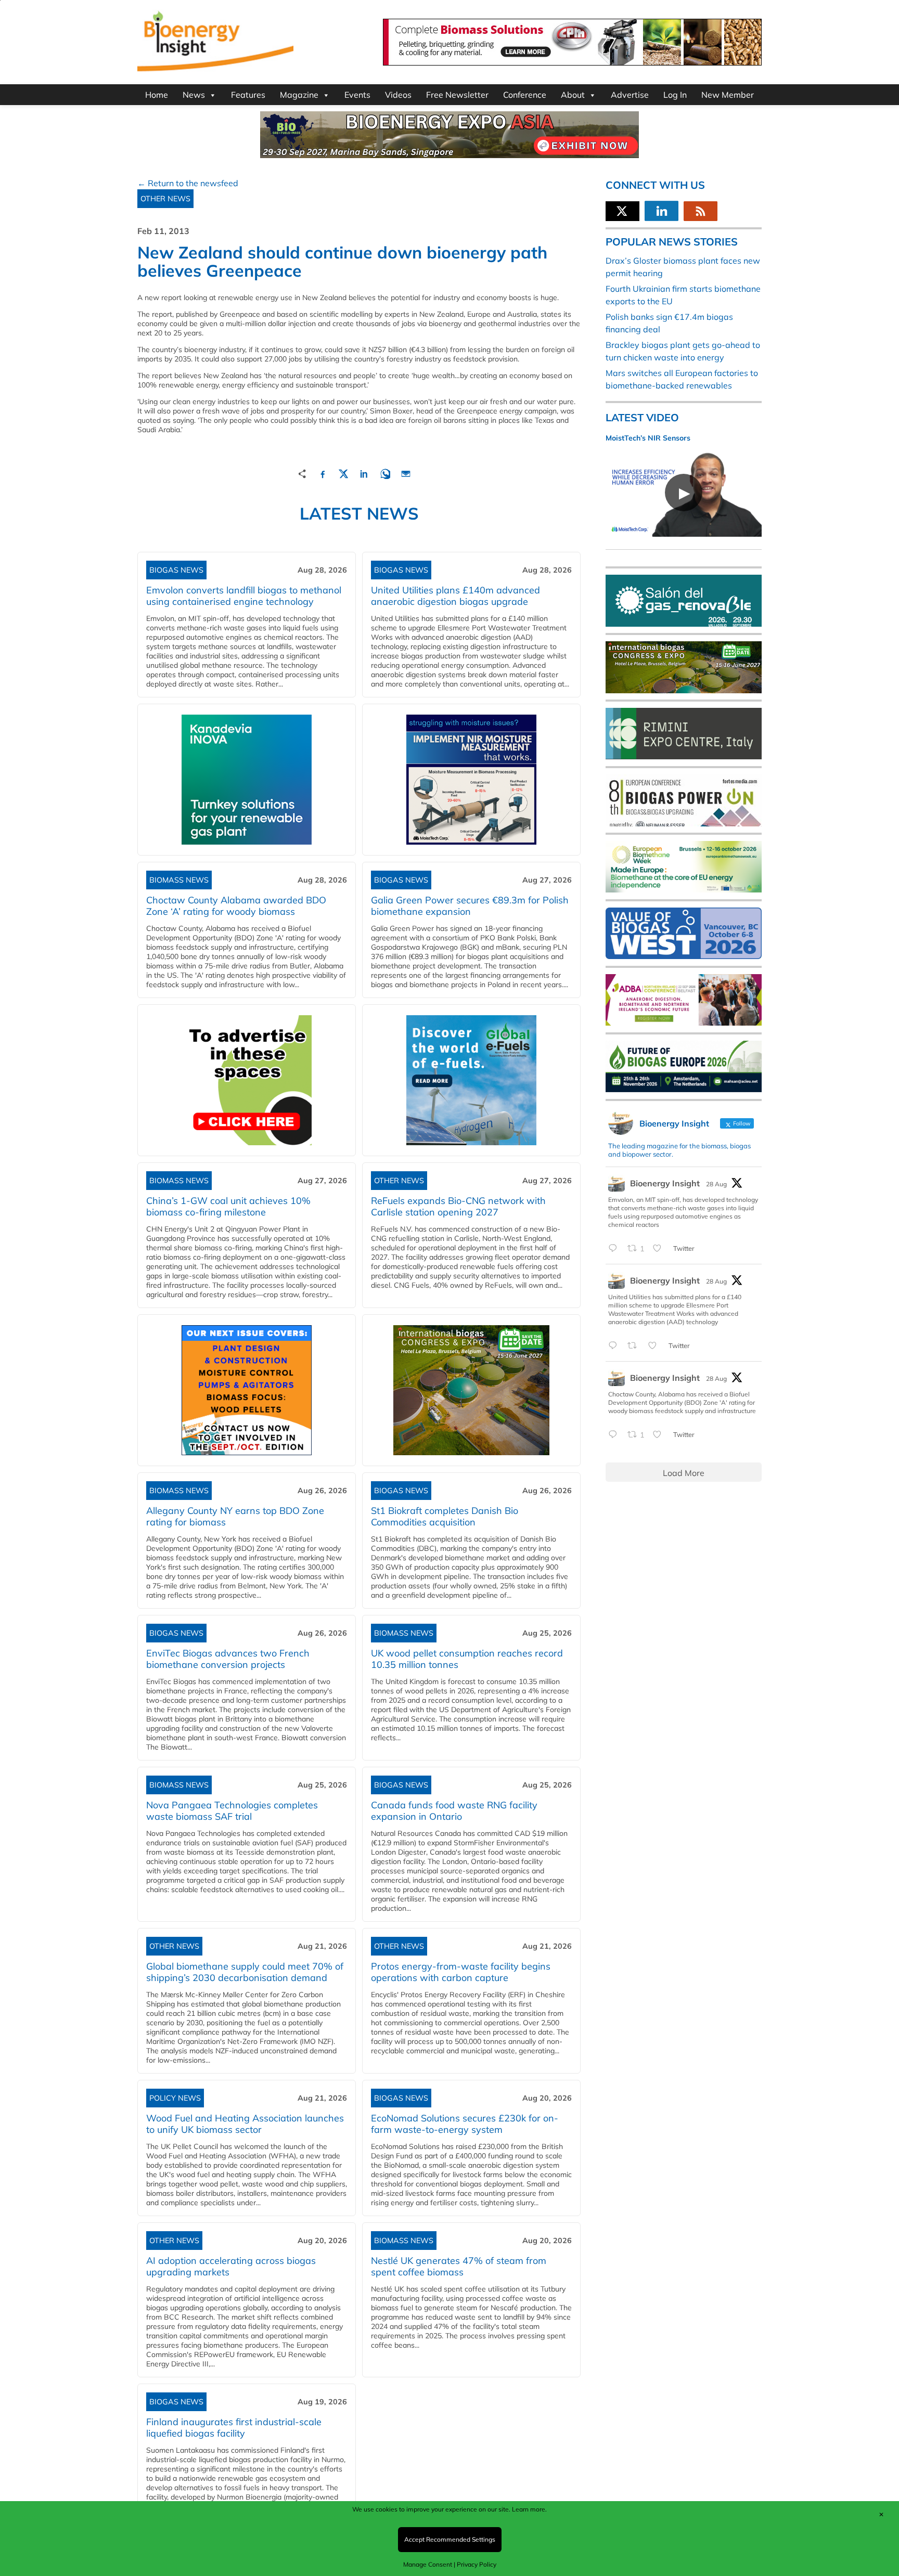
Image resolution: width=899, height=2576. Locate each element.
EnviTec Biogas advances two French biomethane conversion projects (228, 1659)
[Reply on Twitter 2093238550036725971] (615, 1249)
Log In (675, 95)
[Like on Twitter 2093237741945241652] (660, 1435)
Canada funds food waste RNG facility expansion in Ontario (454, 1811)
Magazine (299, 95)
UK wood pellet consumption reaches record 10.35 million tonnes (467, 1659)
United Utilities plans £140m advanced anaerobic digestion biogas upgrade (455, 596)
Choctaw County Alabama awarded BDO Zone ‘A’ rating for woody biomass (236, 906)
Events (357, 95)
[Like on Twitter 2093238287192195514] (656, 1346)
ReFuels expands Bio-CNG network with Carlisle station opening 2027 (458, 1206)
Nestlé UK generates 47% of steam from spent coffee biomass (459, 2266)
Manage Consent (428, 2564)
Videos (398, 95)
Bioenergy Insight (665, 1183)
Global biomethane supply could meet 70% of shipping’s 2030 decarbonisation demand (245, 1972)
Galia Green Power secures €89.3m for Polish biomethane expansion (470, 906)
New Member (728, 95)
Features (248, 95)
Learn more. (529, 2509)
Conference (525, 95)
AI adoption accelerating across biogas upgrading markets (231, 2266)
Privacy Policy (477, 2564)
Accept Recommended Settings (450, 2539)
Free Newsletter (457, 95)
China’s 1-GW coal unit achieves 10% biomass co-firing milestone (228, 1206)
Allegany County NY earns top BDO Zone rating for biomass (235, 1516)
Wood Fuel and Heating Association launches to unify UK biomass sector (245, 2124)
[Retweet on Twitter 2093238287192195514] (635, 1346)
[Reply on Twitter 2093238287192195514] (615, 1346)
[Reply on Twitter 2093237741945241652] (615, 1435)
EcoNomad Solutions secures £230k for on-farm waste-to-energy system (465, 2124)
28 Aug (716, 1184)
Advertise (630, 95)
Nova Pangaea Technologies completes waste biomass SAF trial (232, 1811)
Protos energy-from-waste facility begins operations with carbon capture (461, 1972)
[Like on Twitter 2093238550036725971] (660, 1249)
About (573, 95)
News (194, 95)
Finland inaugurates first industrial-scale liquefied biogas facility (234, 2428)
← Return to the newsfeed (188, 183)
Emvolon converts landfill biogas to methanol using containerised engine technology (244, 596)
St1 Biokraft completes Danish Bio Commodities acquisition (445, 1516)
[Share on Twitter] (343, 473)
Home (157, 95)
